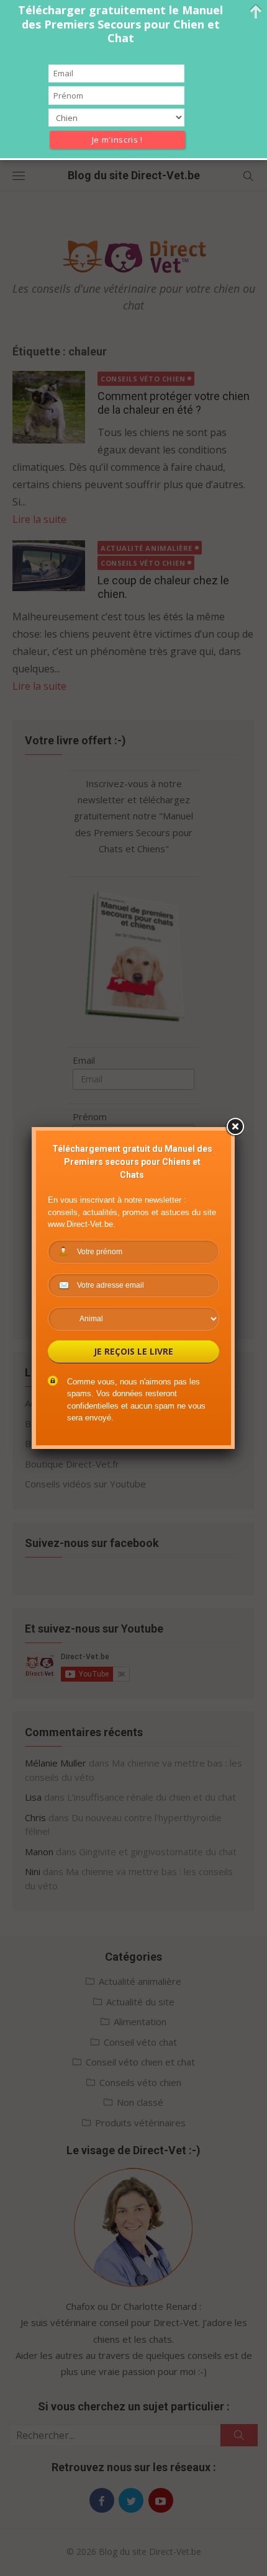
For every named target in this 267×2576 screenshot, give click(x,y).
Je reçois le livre (133, 1351)
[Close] (235, 1127)
